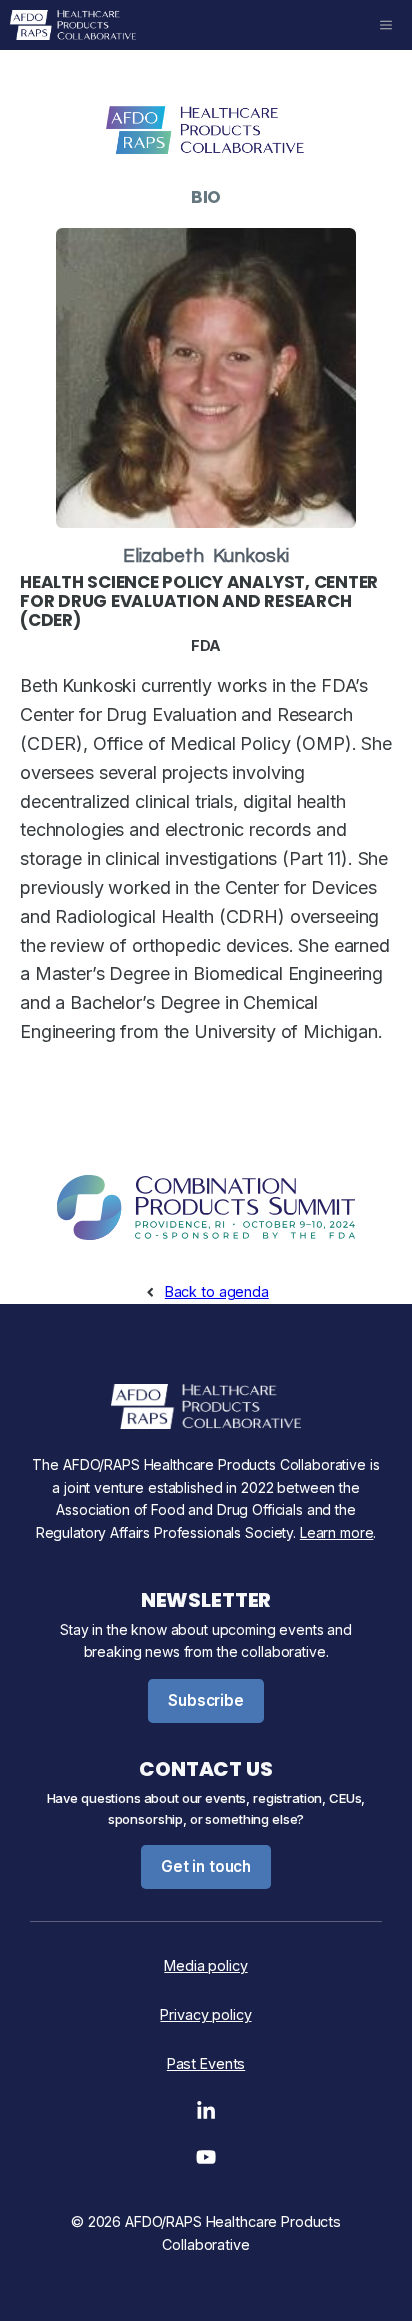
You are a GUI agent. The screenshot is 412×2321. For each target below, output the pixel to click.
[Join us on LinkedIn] (206, 2116)
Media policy (205, 1965)
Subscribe (206, 1700)
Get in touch (206, 1866)
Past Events (206, 2063)
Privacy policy (205, 2014)
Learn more (337, 1532)
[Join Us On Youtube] (206, 2162)
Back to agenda (217, 1291)
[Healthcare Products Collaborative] (73, 25)
